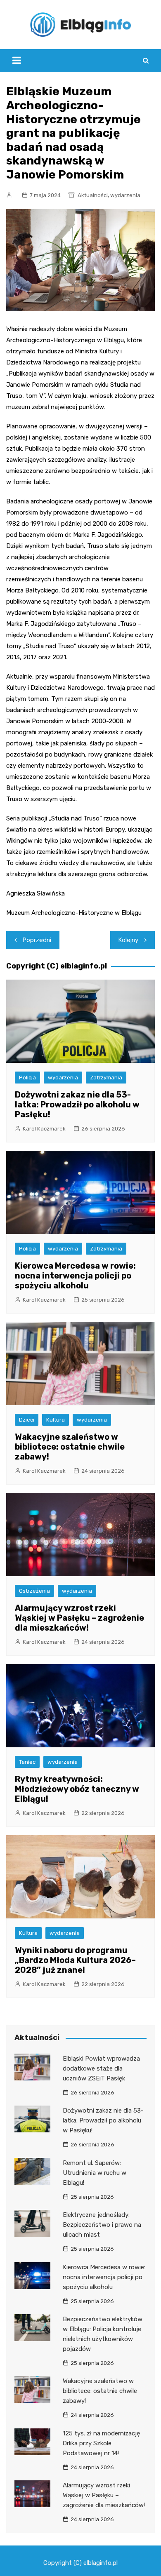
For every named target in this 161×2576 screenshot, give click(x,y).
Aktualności (93, 195)
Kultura (56, 1420)
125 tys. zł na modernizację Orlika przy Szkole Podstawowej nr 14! (101, 2443)
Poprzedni (37, 940)
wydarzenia (125, 195)
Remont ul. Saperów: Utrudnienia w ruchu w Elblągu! (95, 2173)
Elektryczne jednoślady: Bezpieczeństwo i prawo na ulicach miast (102, 2225)
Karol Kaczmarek (44, 1129)
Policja (27, 1078)
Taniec (27, 1762)
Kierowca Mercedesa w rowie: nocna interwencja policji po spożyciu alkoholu (75, 1276)
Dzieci (27, 1420)
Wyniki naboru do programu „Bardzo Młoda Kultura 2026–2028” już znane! (75, 1960)
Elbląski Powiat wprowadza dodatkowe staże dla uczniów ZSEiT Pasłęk (101, 2068)
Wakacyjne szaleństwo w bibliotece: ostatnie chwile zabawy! (70, 1447)
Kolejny (128, 940)
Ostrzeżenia (34, 1591)
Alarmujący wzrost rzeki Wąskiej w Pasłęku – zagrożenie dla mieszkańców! (79, 1618)
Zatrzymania (106, 1078)
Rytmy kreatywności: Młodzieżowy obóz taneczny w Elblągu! (77, 1789)
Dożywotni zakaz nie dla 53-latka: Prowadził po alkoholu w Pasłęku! (77, 1105)
